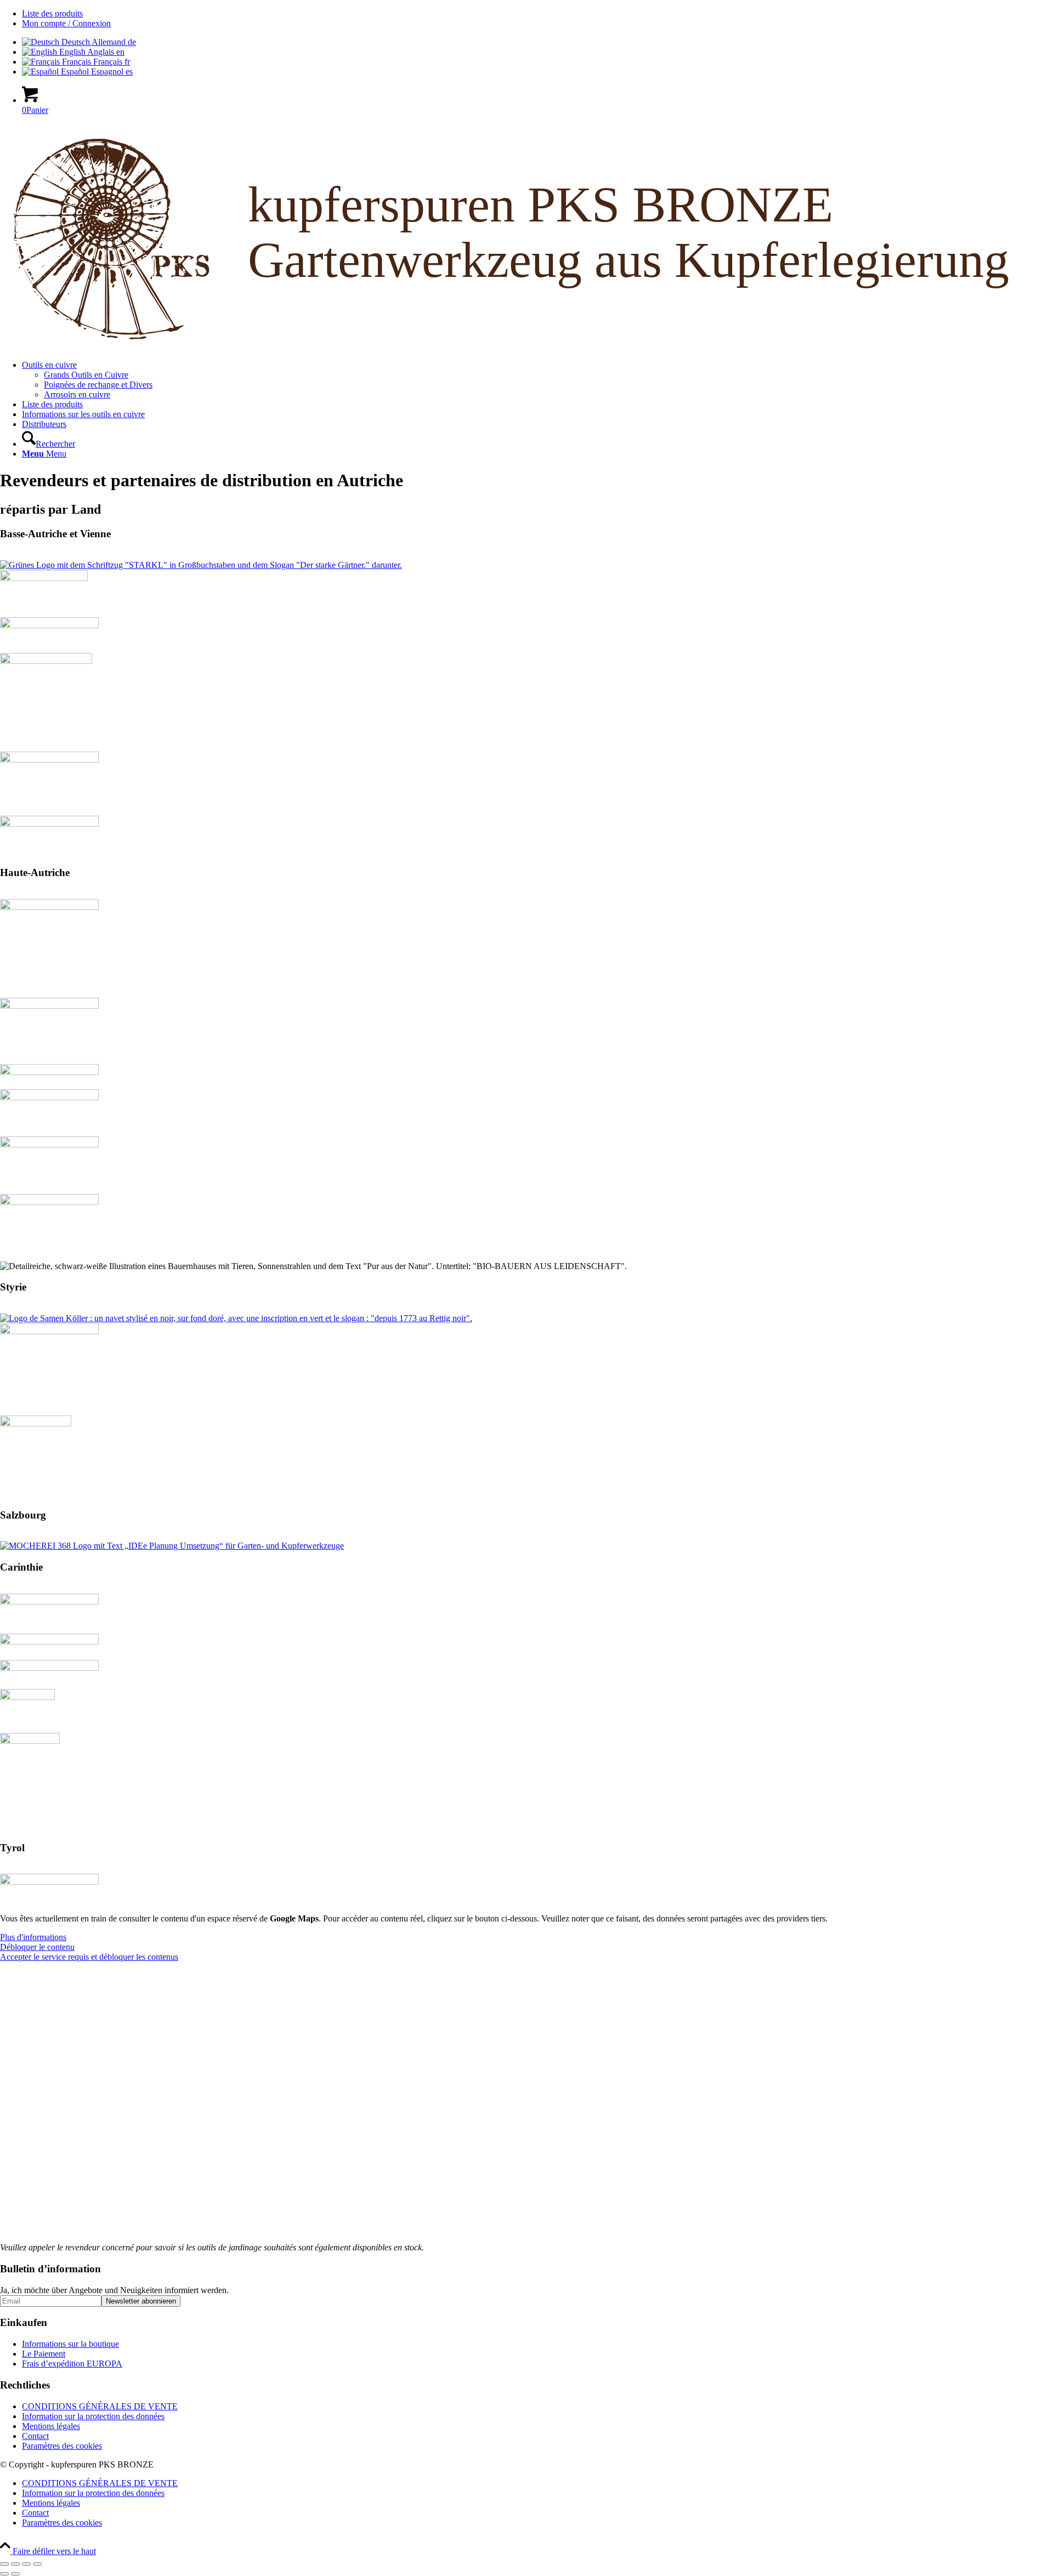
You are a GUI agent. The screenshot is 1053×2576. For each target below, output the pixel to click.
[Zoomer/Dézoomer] (4, 2564)
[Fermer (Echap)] (37, 2564)
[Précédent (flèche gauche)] (4, 2574)
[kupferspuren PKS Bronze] (526, 346)
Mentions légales (51, 2426)
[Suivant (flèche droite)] (15, 2574)
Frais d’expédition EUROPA (72, 2364)
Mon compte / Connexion (66, 23)
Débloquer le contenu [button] (37, 1947)
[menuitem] (537, 14)
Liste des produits (52, 13)
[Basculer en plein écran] (15, 2564)
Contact (35, 2436)
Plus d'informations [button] (33, 1937)
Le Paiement (44, 2354)
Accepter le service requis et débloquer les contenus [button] (89, 1957)
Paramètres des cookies (62, 2446)
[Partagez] (26, 2564)
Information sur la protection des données (93, 2416)
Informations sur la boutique (70, 2344)
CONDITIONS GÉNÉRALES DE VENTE (100, 2406)
